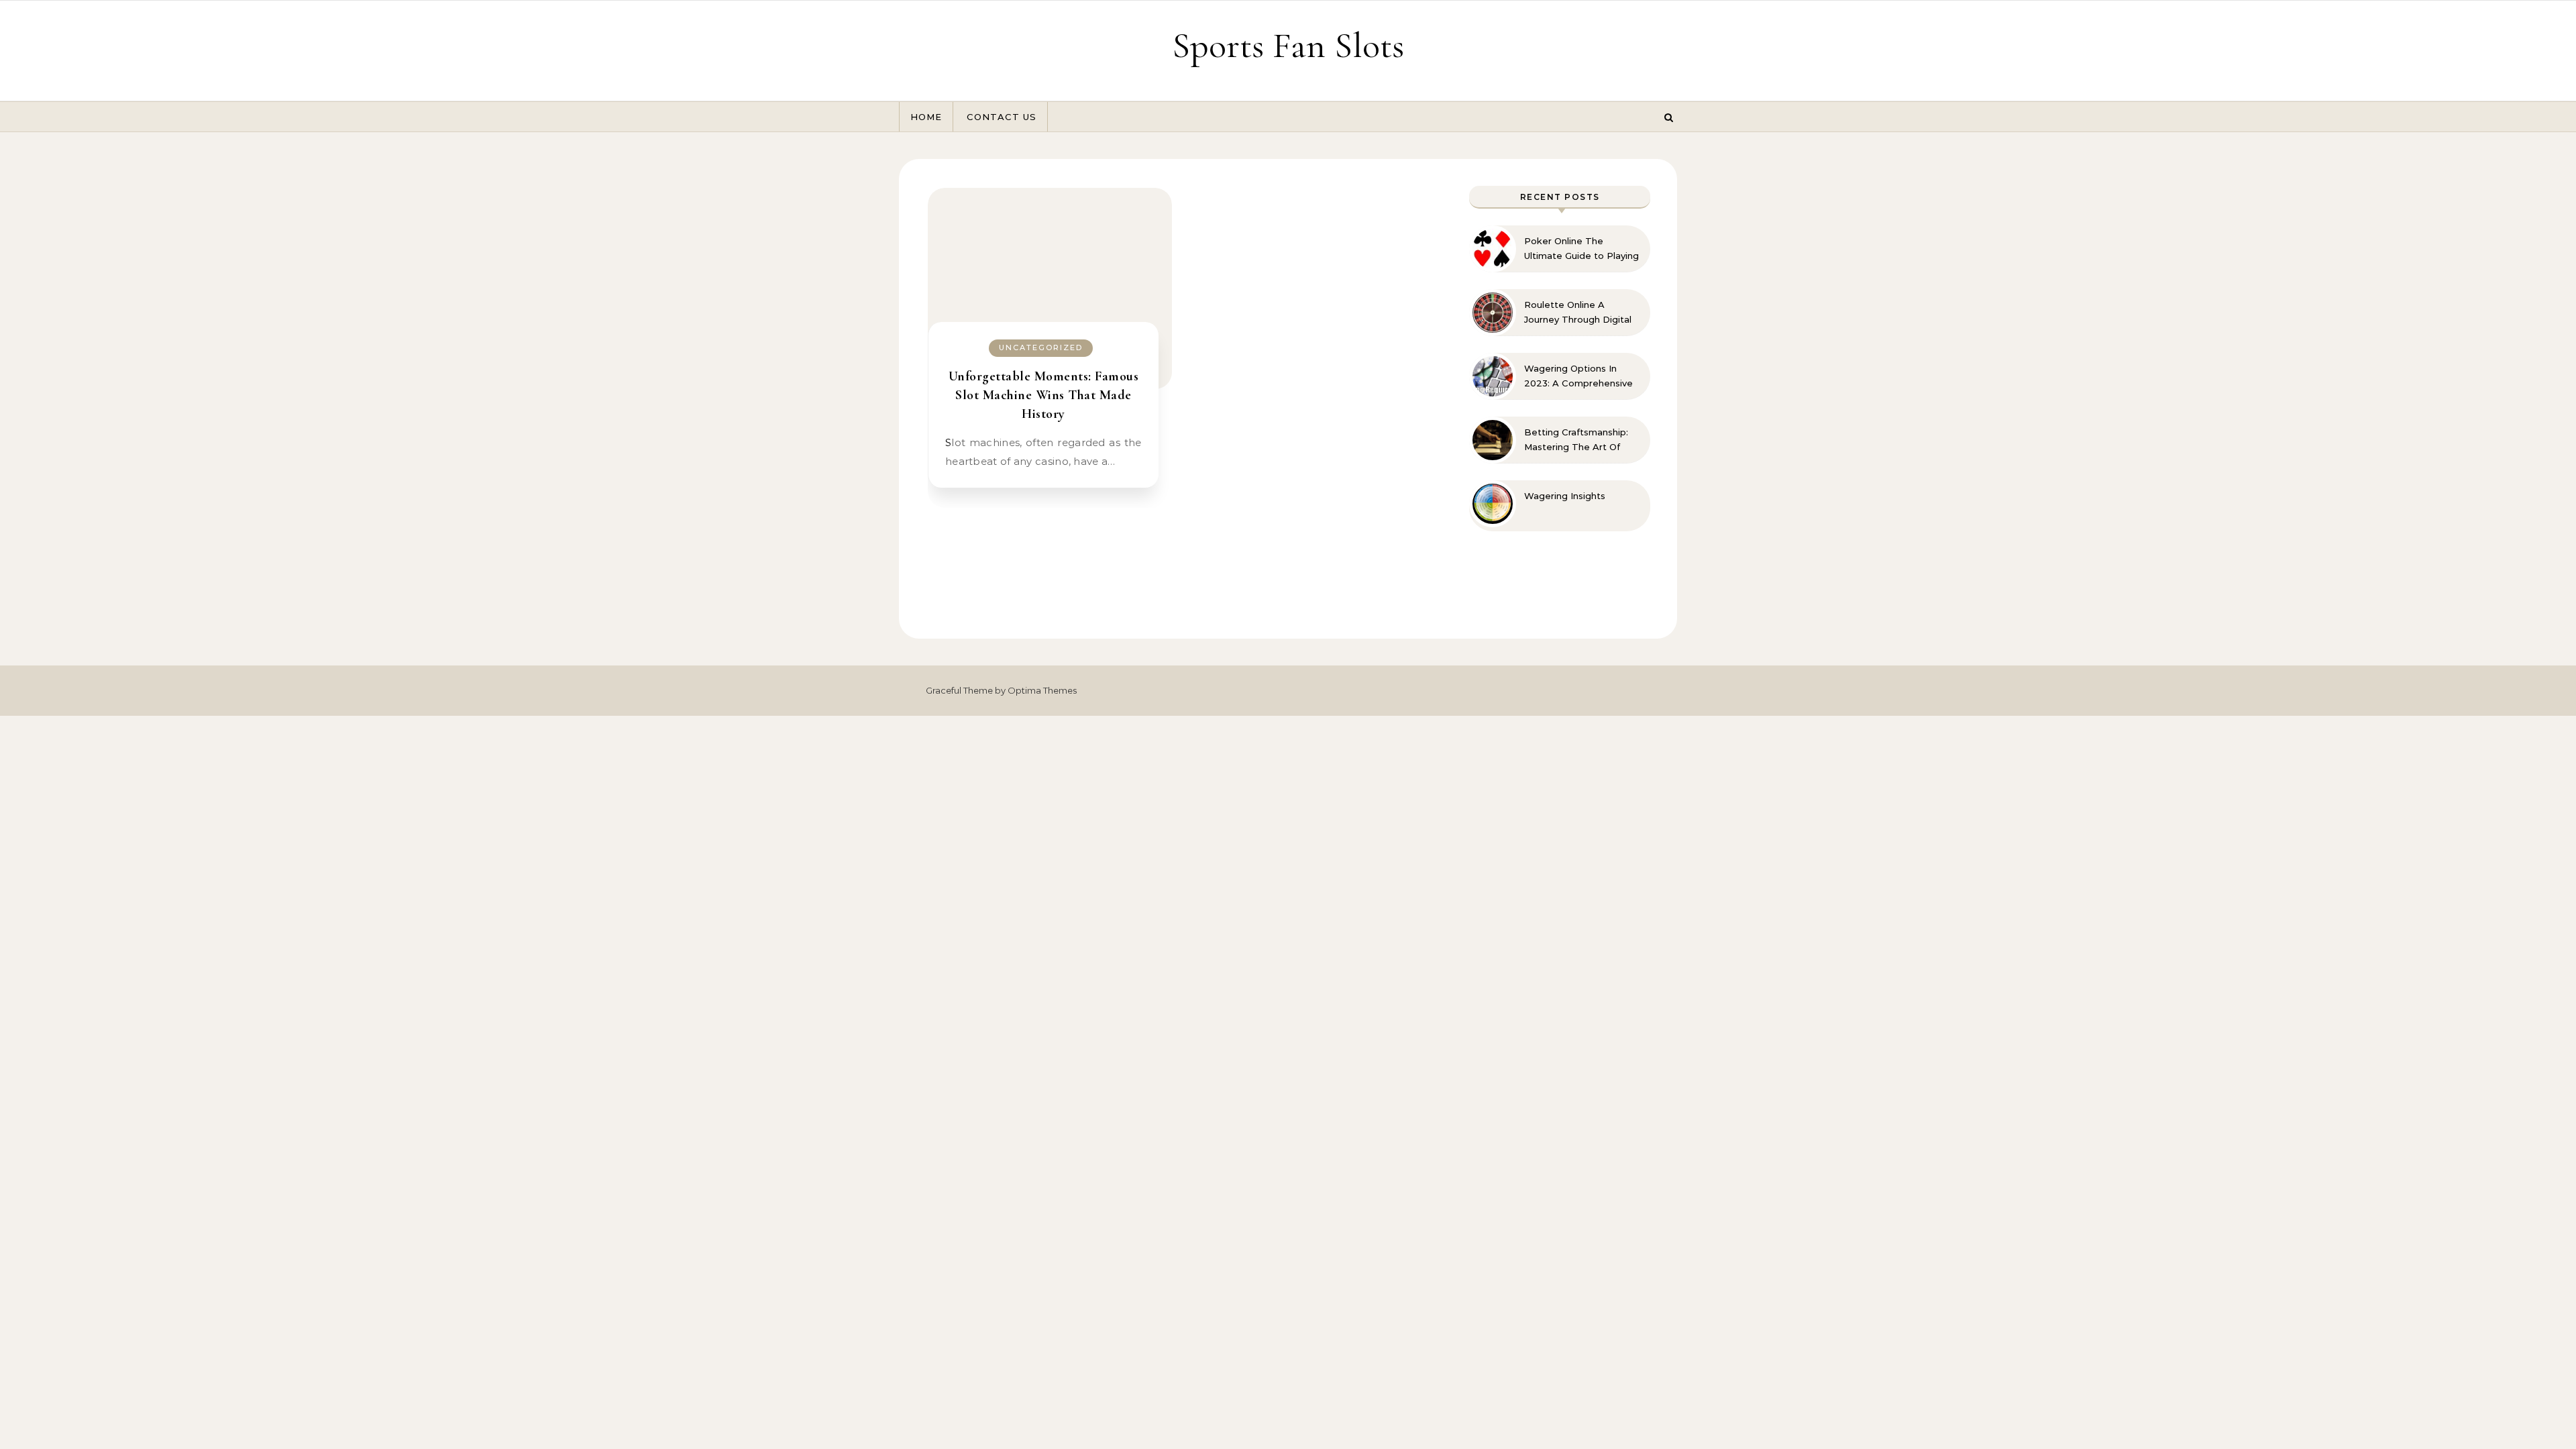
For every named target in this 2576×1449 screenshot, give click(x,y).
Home (926, 117)
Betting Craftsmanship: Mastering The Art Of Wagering (1576, 440)
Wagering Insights (1565, 496)
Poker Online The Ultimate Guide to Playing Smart (1581, 249)
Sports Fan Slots (1288, 45)
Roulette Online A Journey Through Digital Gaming (1578, 313)
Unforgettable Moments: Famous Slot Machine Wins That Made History (1044, 395)
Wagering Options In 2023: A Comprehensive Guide (1578, 376)
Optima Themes (1042, 690)
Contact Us (1002, 117)
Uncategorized (1041, 347)
